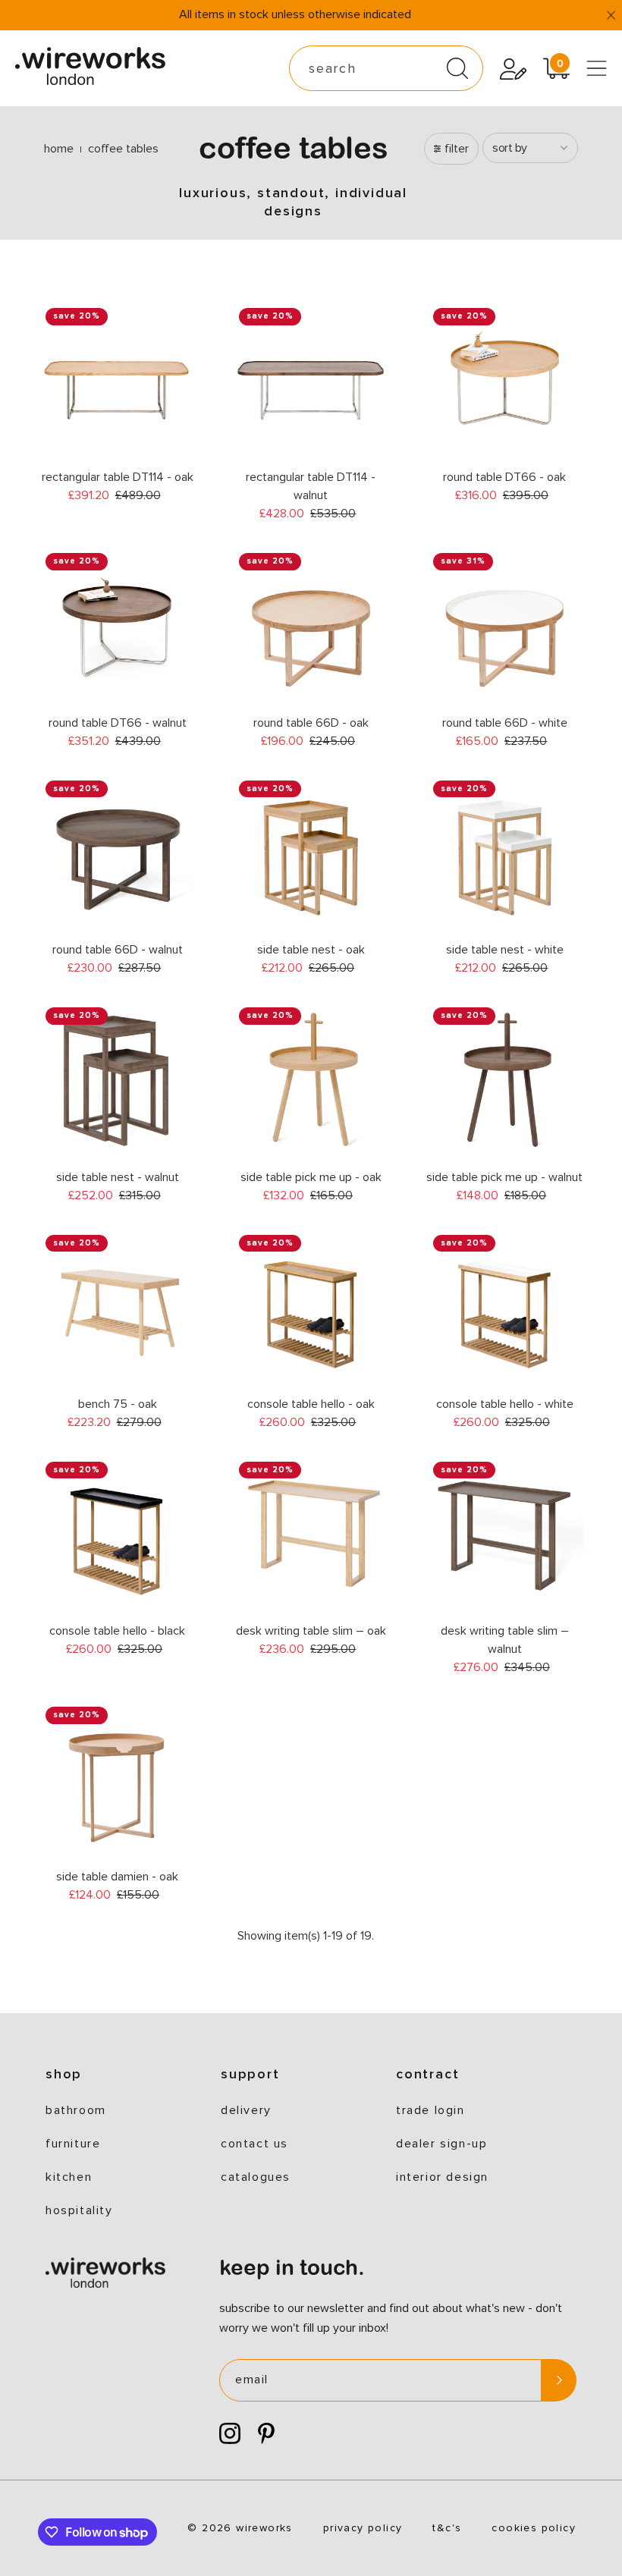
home (59, 149)
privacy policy (363, 2528)
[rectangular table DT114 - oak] (117, 380)
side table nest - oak (311, 950)
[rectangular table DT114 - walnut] (311, 380)
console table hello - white (505, 1404)
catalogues (256, 2177)
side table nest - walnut (118, 1177)
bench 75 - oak (118, 1404)
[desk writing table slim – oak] (311, 1534)
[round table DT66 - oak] (505, 380)
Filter (457, 149)
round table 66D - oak (311, 723)
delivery (246, 2110)
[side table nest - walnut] (117, 1080)
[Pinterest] (266, 2434)
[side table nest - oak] (311, 853)
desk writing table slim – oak (311, 1631)
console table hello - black (117, 1631)
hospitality (79, 2210)
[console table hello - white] (505, 1307)
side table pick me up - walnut (504, 1177)
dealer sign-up (441, 2144)
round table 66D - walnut (118, 950)
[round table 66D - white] (505, 625)
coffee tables (123, 149)
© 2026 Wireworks (240, 2528)
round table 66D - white (505, 723)
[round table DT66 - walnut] (117, 625)
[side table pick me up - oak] (311, 1080)
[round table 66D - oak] (311, 625)
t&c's (447, 2528)
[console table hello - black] (117, 1534)
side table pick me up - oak (311, 1177)
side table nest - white (505, 950)
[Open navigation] (597, 68)
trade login (430, 2110)
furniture (73, 2144)
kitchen (69, 2177)
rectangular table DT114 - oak (118, 477)
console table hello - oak (311, 1404)
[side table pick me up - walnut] (505, 1080)
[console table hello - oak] (311, 1307)
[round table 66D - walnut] (117, 853)
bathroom (76, 2110)
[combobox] (386, 68)
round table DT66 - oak (504, 477)
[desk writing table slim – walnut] (505, 1534)
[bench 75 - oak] (117, 1307)
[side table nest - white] (505, 853)
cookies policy (534, 2528)
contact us (254, 2144)
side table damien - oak (117, 1877)
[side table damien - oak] (117, 1779)
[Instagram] (230, 2434)
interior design (442, 2177)
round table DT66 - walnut (118, 723)
